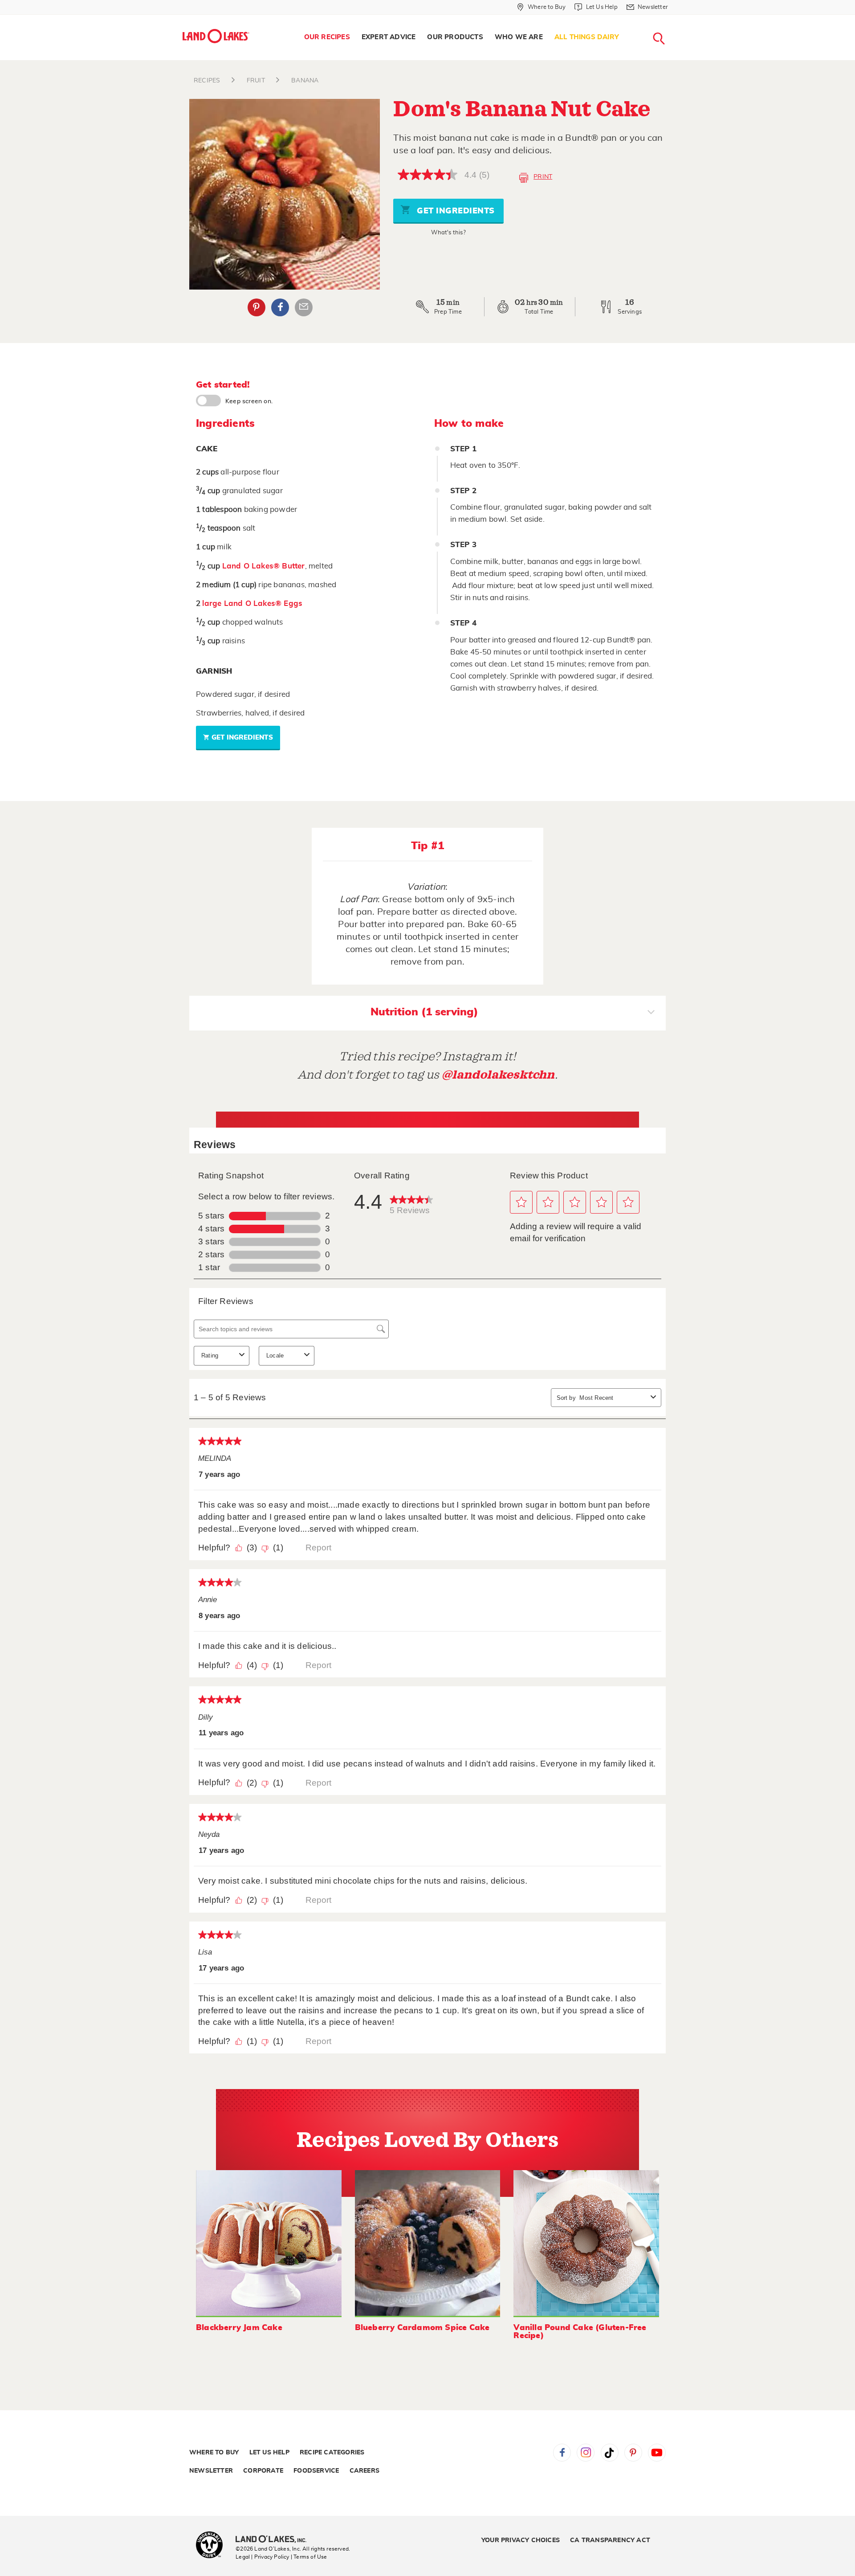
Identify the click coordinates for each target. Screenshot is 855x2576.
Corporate (263, 2471)
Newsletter (211, 2471)
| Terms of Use (309, 2557)
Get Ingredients (455, 211)
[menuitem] (327, 37)
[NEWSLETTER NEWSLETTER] (675, 19)
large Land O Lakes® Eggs (252, 603)
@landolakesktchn (498, 1075)
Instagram (586, 2453)
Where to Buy (214, 2453)
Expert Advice (389, 37)
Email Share (304, 307)
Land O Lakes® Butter (264, 566)
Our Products (455, 37)
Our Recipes (327, 37)
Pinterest (256, 307)
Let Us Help (269, 2453)
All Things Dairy (587, 37)
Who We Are (519, 37)
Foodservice (316, 2471)
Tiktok (610, 2453)
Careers (364, 2471)
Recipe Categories (332, 2453)
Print (543, 177)
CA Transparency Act (610, 2540)
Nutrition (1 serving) (424, 1012)
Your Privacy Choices (521, 2540)
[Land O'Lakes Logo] (216, 36)
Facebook (280, 307)
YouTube (657, 2453)
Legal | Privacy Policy (262, 2557)
